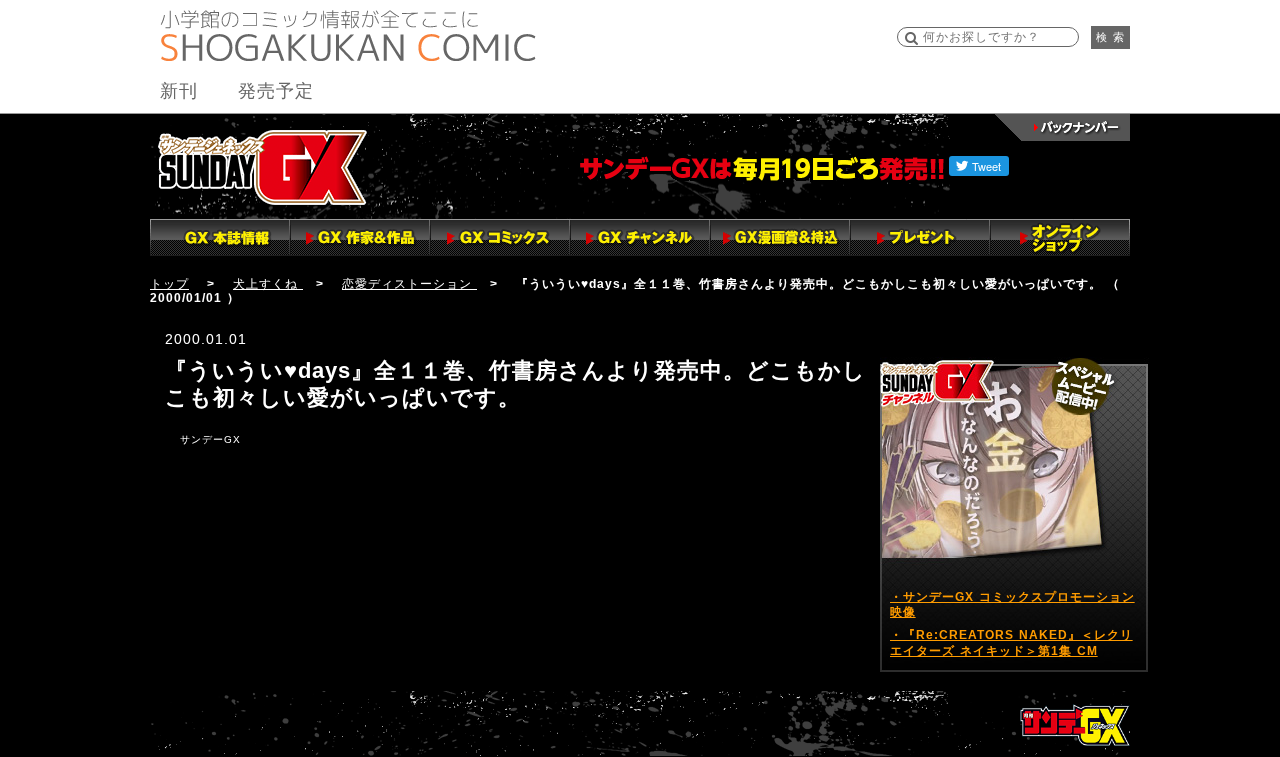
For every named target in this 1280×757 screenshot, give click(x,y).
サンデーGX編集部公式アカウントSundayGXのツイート (983, 341)
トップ (169, 284)
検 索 (1110, 37)
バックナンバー (1062, 127)
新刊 (179, 91)
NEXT (19, 683)
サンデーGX (262, 167)
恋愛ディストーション (409, 284)
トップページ (1075, 725)
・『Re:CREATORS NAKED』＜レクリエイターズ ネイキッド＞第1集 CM (1011, 643)
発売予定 (276, 91)
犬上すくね (268, 284)
